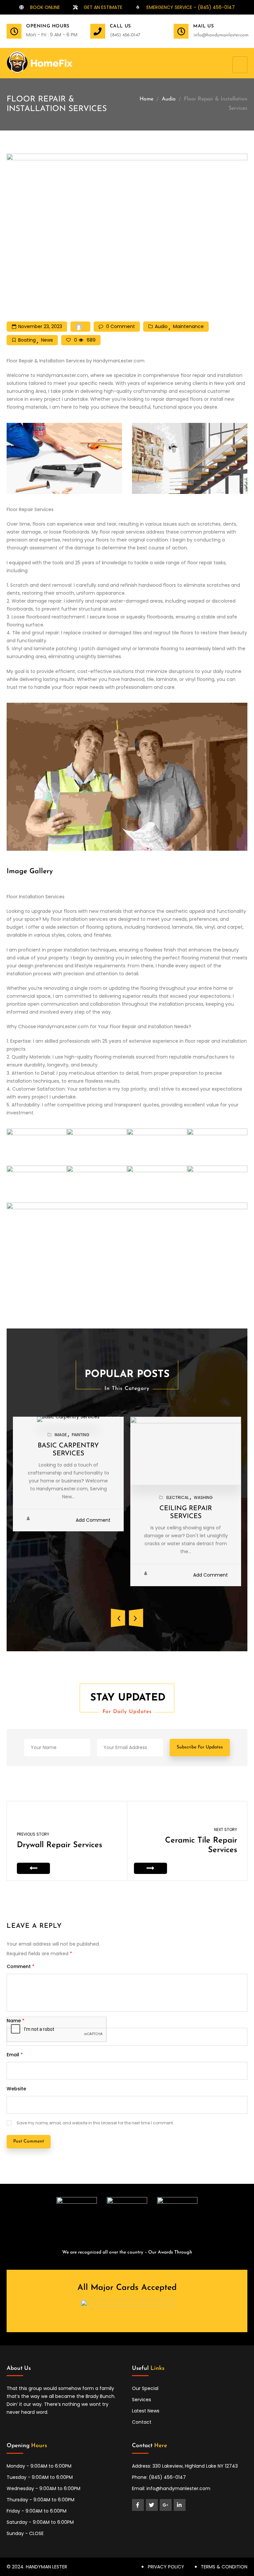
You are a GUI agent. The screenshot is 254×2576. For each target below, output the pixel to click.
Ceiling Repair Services (186, 1512)
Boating (27, 340)
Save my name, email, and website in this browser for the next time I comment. (95, 2123)
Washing (203, 1497)
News (47, 340)
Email (15, 2055)
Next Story (226, 1829)
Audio (169, 99)
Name (16, 2021)
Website (16, 2089)
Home (147, 99)
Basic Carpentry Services (68, 1450)
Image (61, 1435)
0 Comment (121, 326)
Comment (21, 1966)
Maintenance (188, 326)
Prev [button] (118, 1618)
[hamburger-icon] (240, 65)
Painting (81, 1435)
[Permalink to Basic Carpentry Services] (68, 1419)
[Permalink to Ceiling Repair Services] (186, 1450)
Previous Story (33, 1834)
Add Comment (93, 1520)
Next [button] (136, 1618)
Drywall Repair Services (60, 1845)
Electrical (178, 1497)
